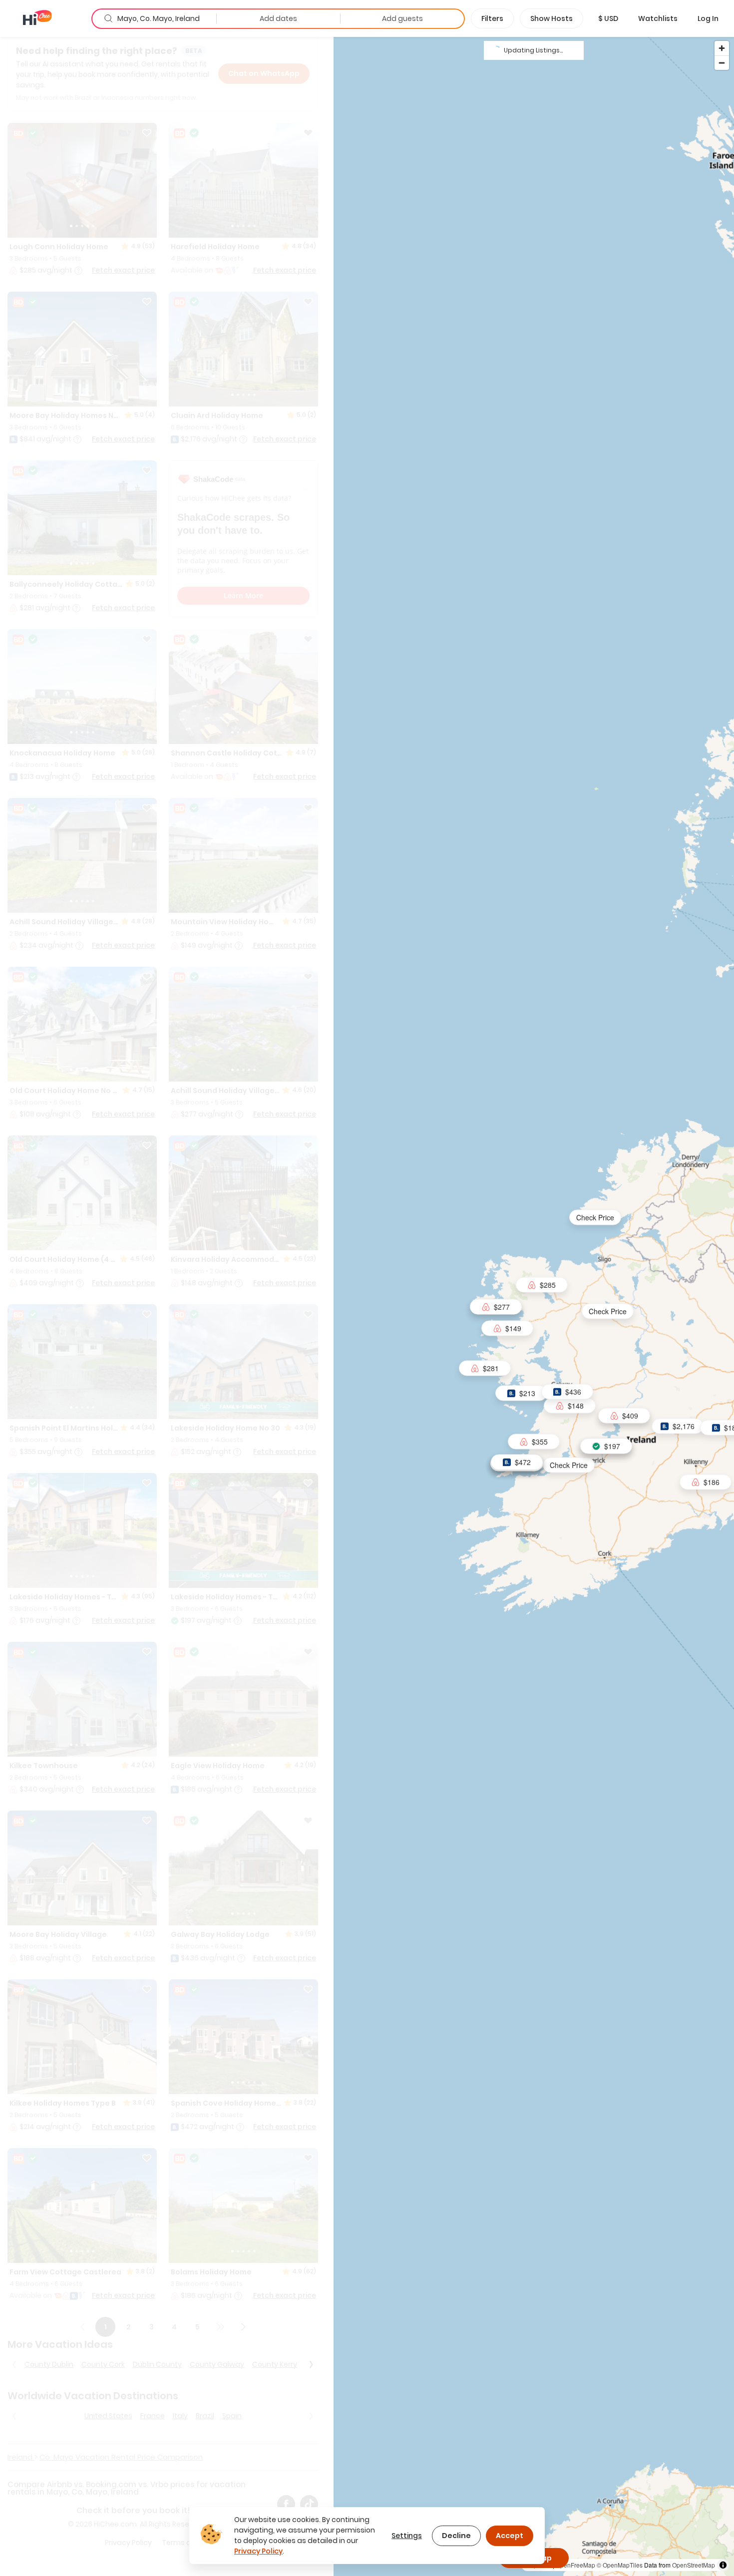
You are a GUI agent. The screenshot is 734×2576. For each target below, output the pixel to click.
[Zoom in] (722, 48)
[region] (534, 1306)
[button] (608, 18)
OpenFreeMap (575, 2565)
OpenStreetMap (694, 2565)
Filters (492, 18)
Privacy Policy (258, 2551)
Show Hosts (551, 18)
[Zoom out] (722, 63)
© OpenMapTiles (620, 2565)
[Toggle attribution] (723, 2565)
